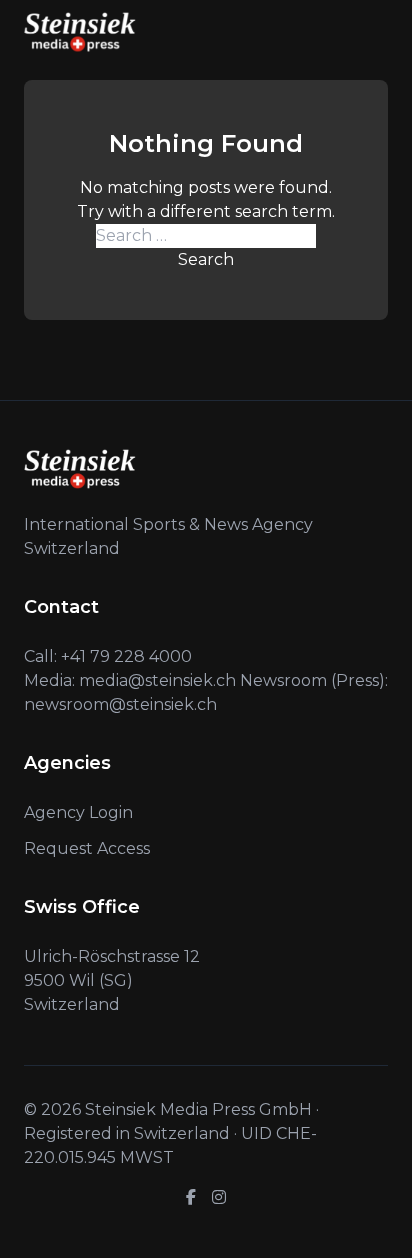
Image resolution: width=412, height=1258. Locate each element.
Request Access (87, 848)
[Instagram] (219, 1198)
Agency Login (78, 812)
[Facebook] (191, 1198)
